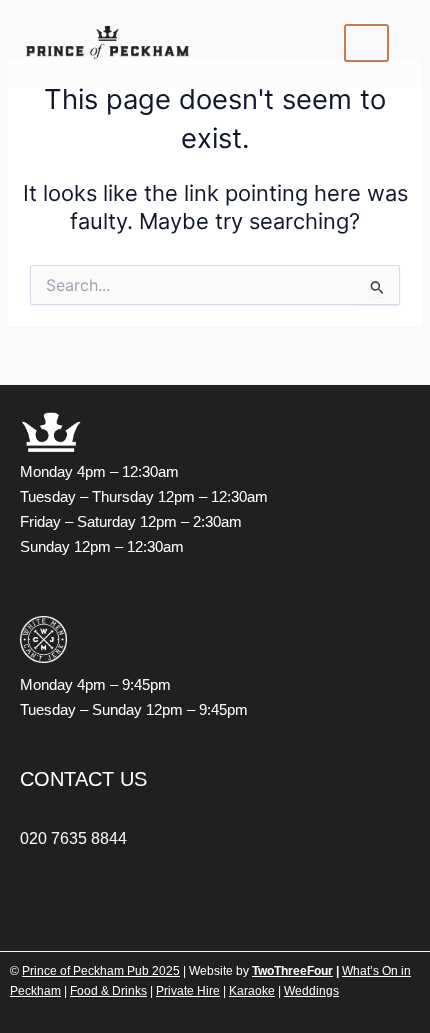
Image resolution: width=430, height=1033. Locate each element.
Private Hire (188, 991)
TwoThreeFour (292, 971)
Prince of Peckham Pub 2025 (101, 971)
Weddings (311, 991)
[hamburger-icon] (366, 43)
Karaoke (252, 991)
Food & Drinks (108, 991)
